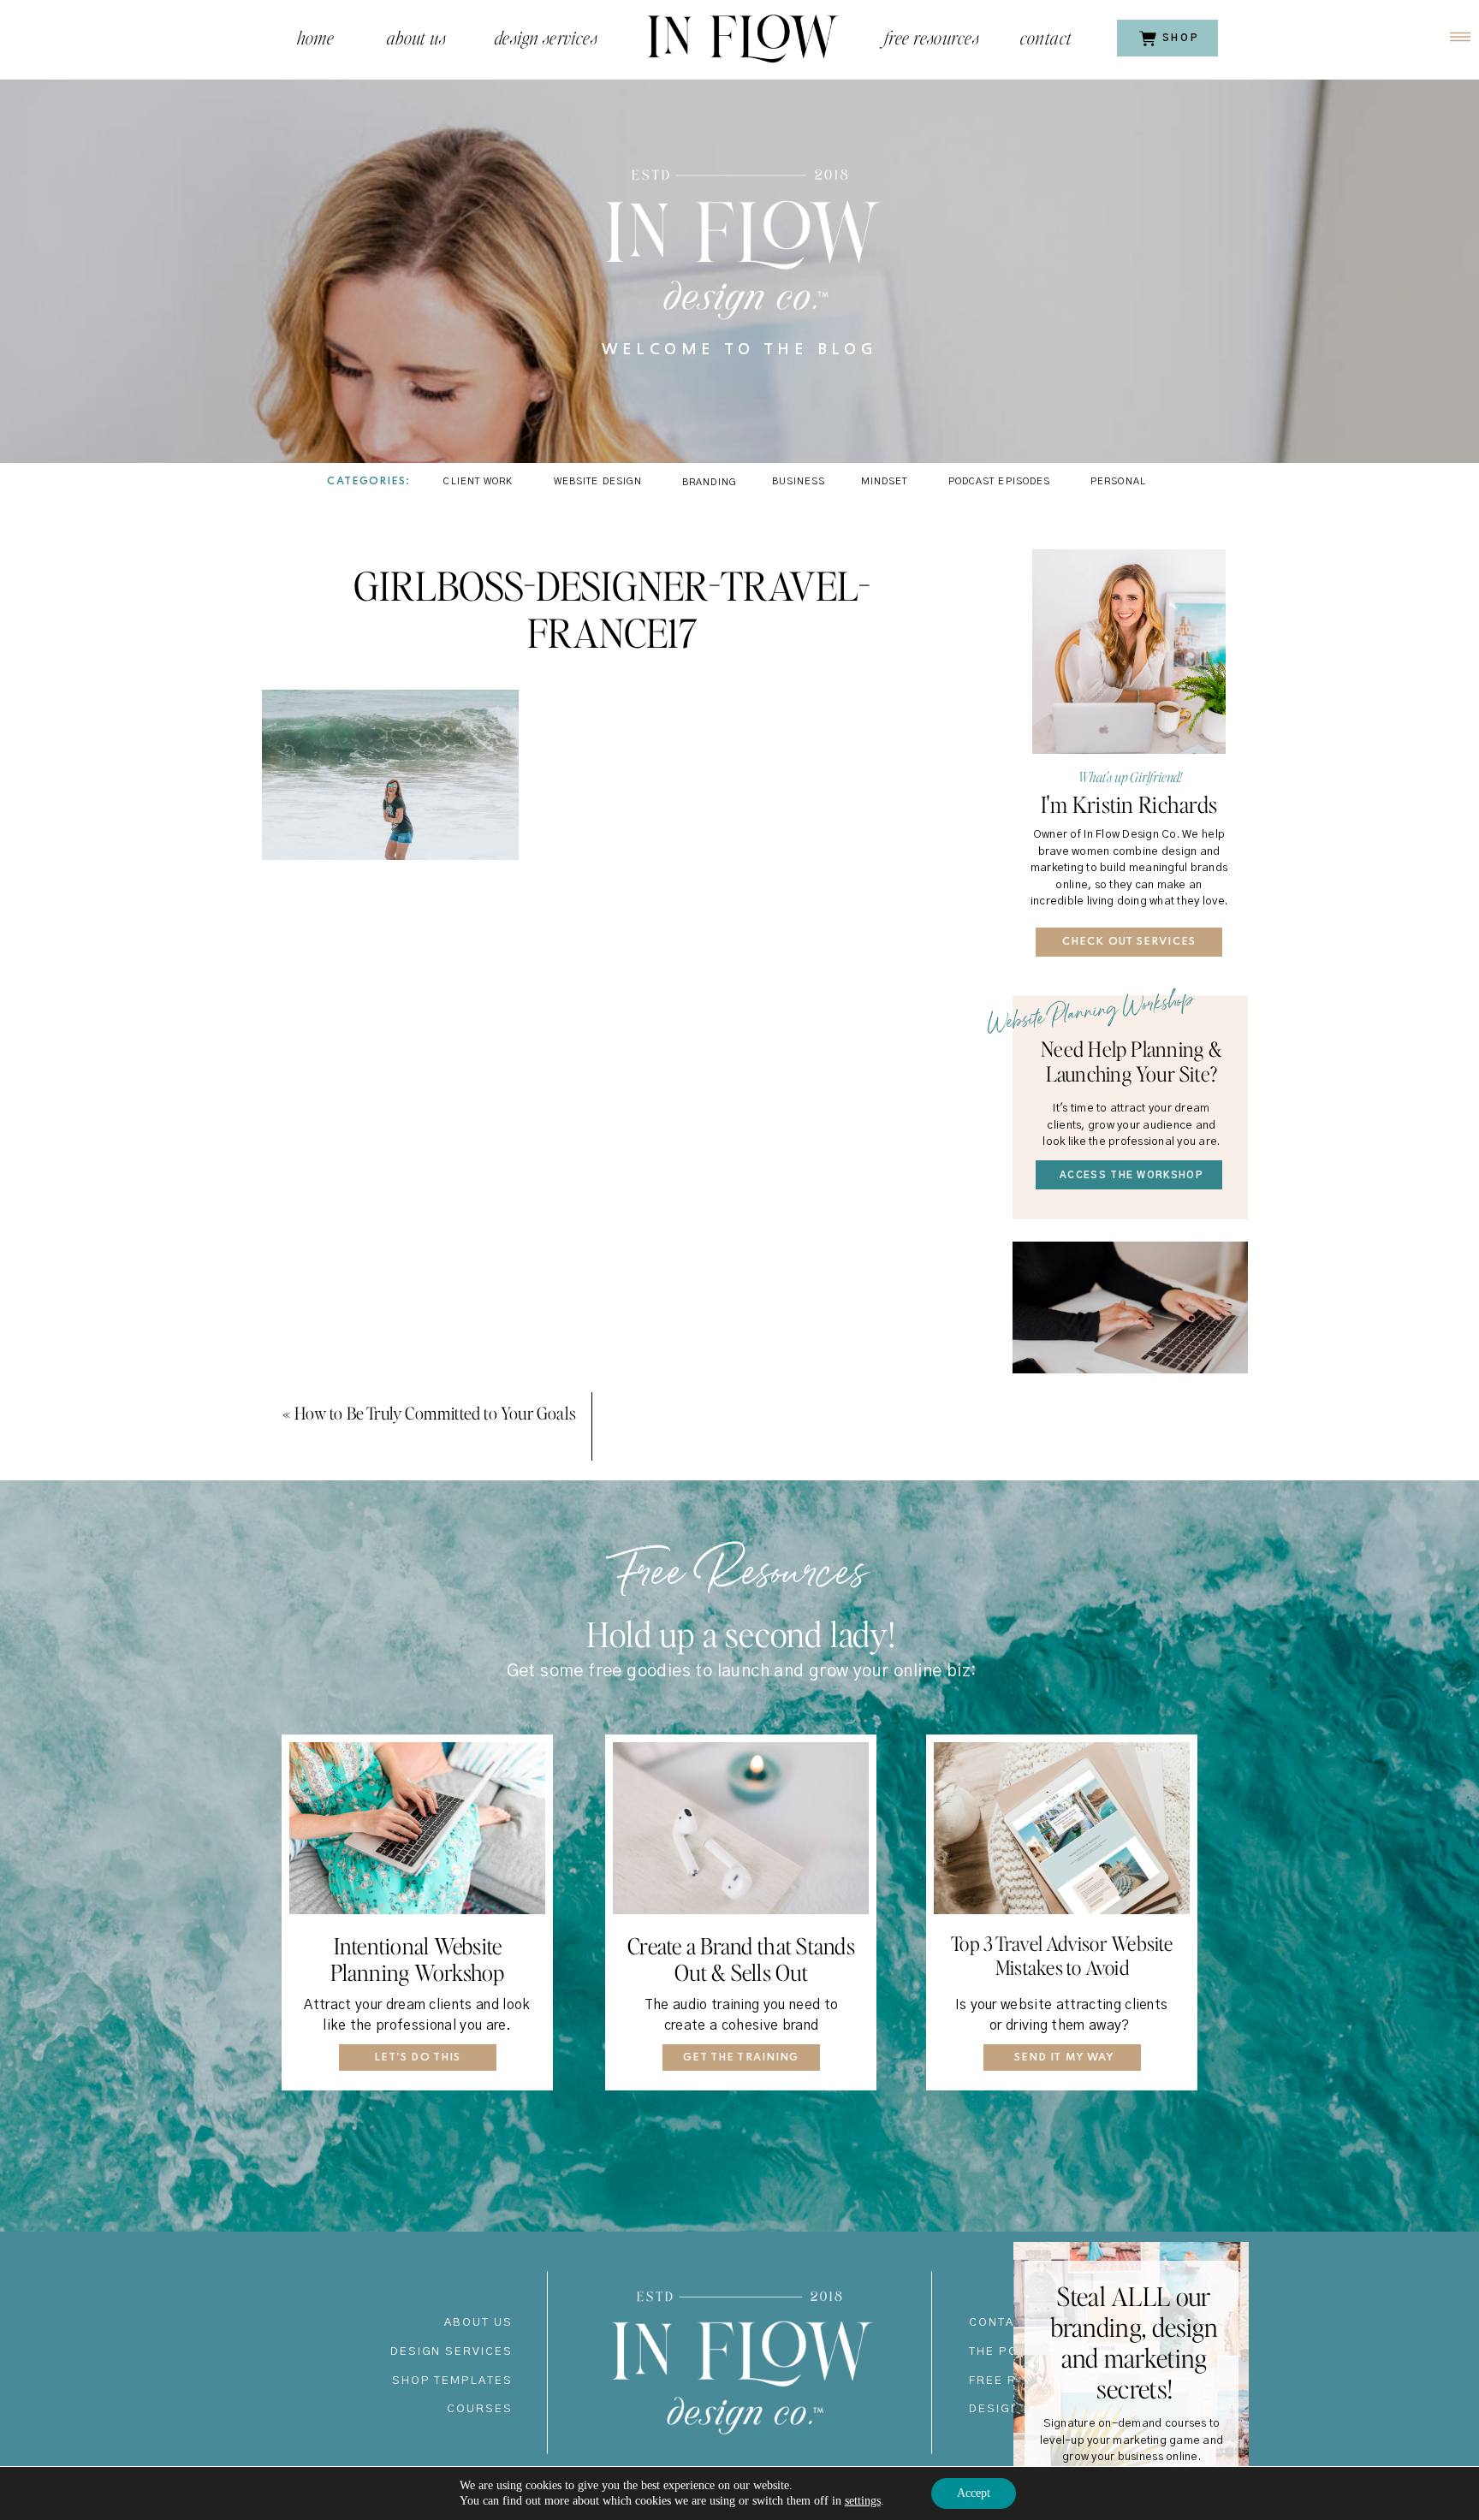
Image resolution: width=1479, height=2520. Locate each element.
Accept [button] (974, 2493)
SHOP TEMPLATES (452, 2381)
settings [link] (863, 2501)
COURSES (480, 2409)
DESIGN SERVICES (451, 2352)
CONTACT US (1012, 2323)
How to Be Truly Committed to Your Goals (435, 1413)
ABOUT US (478, 2323)
